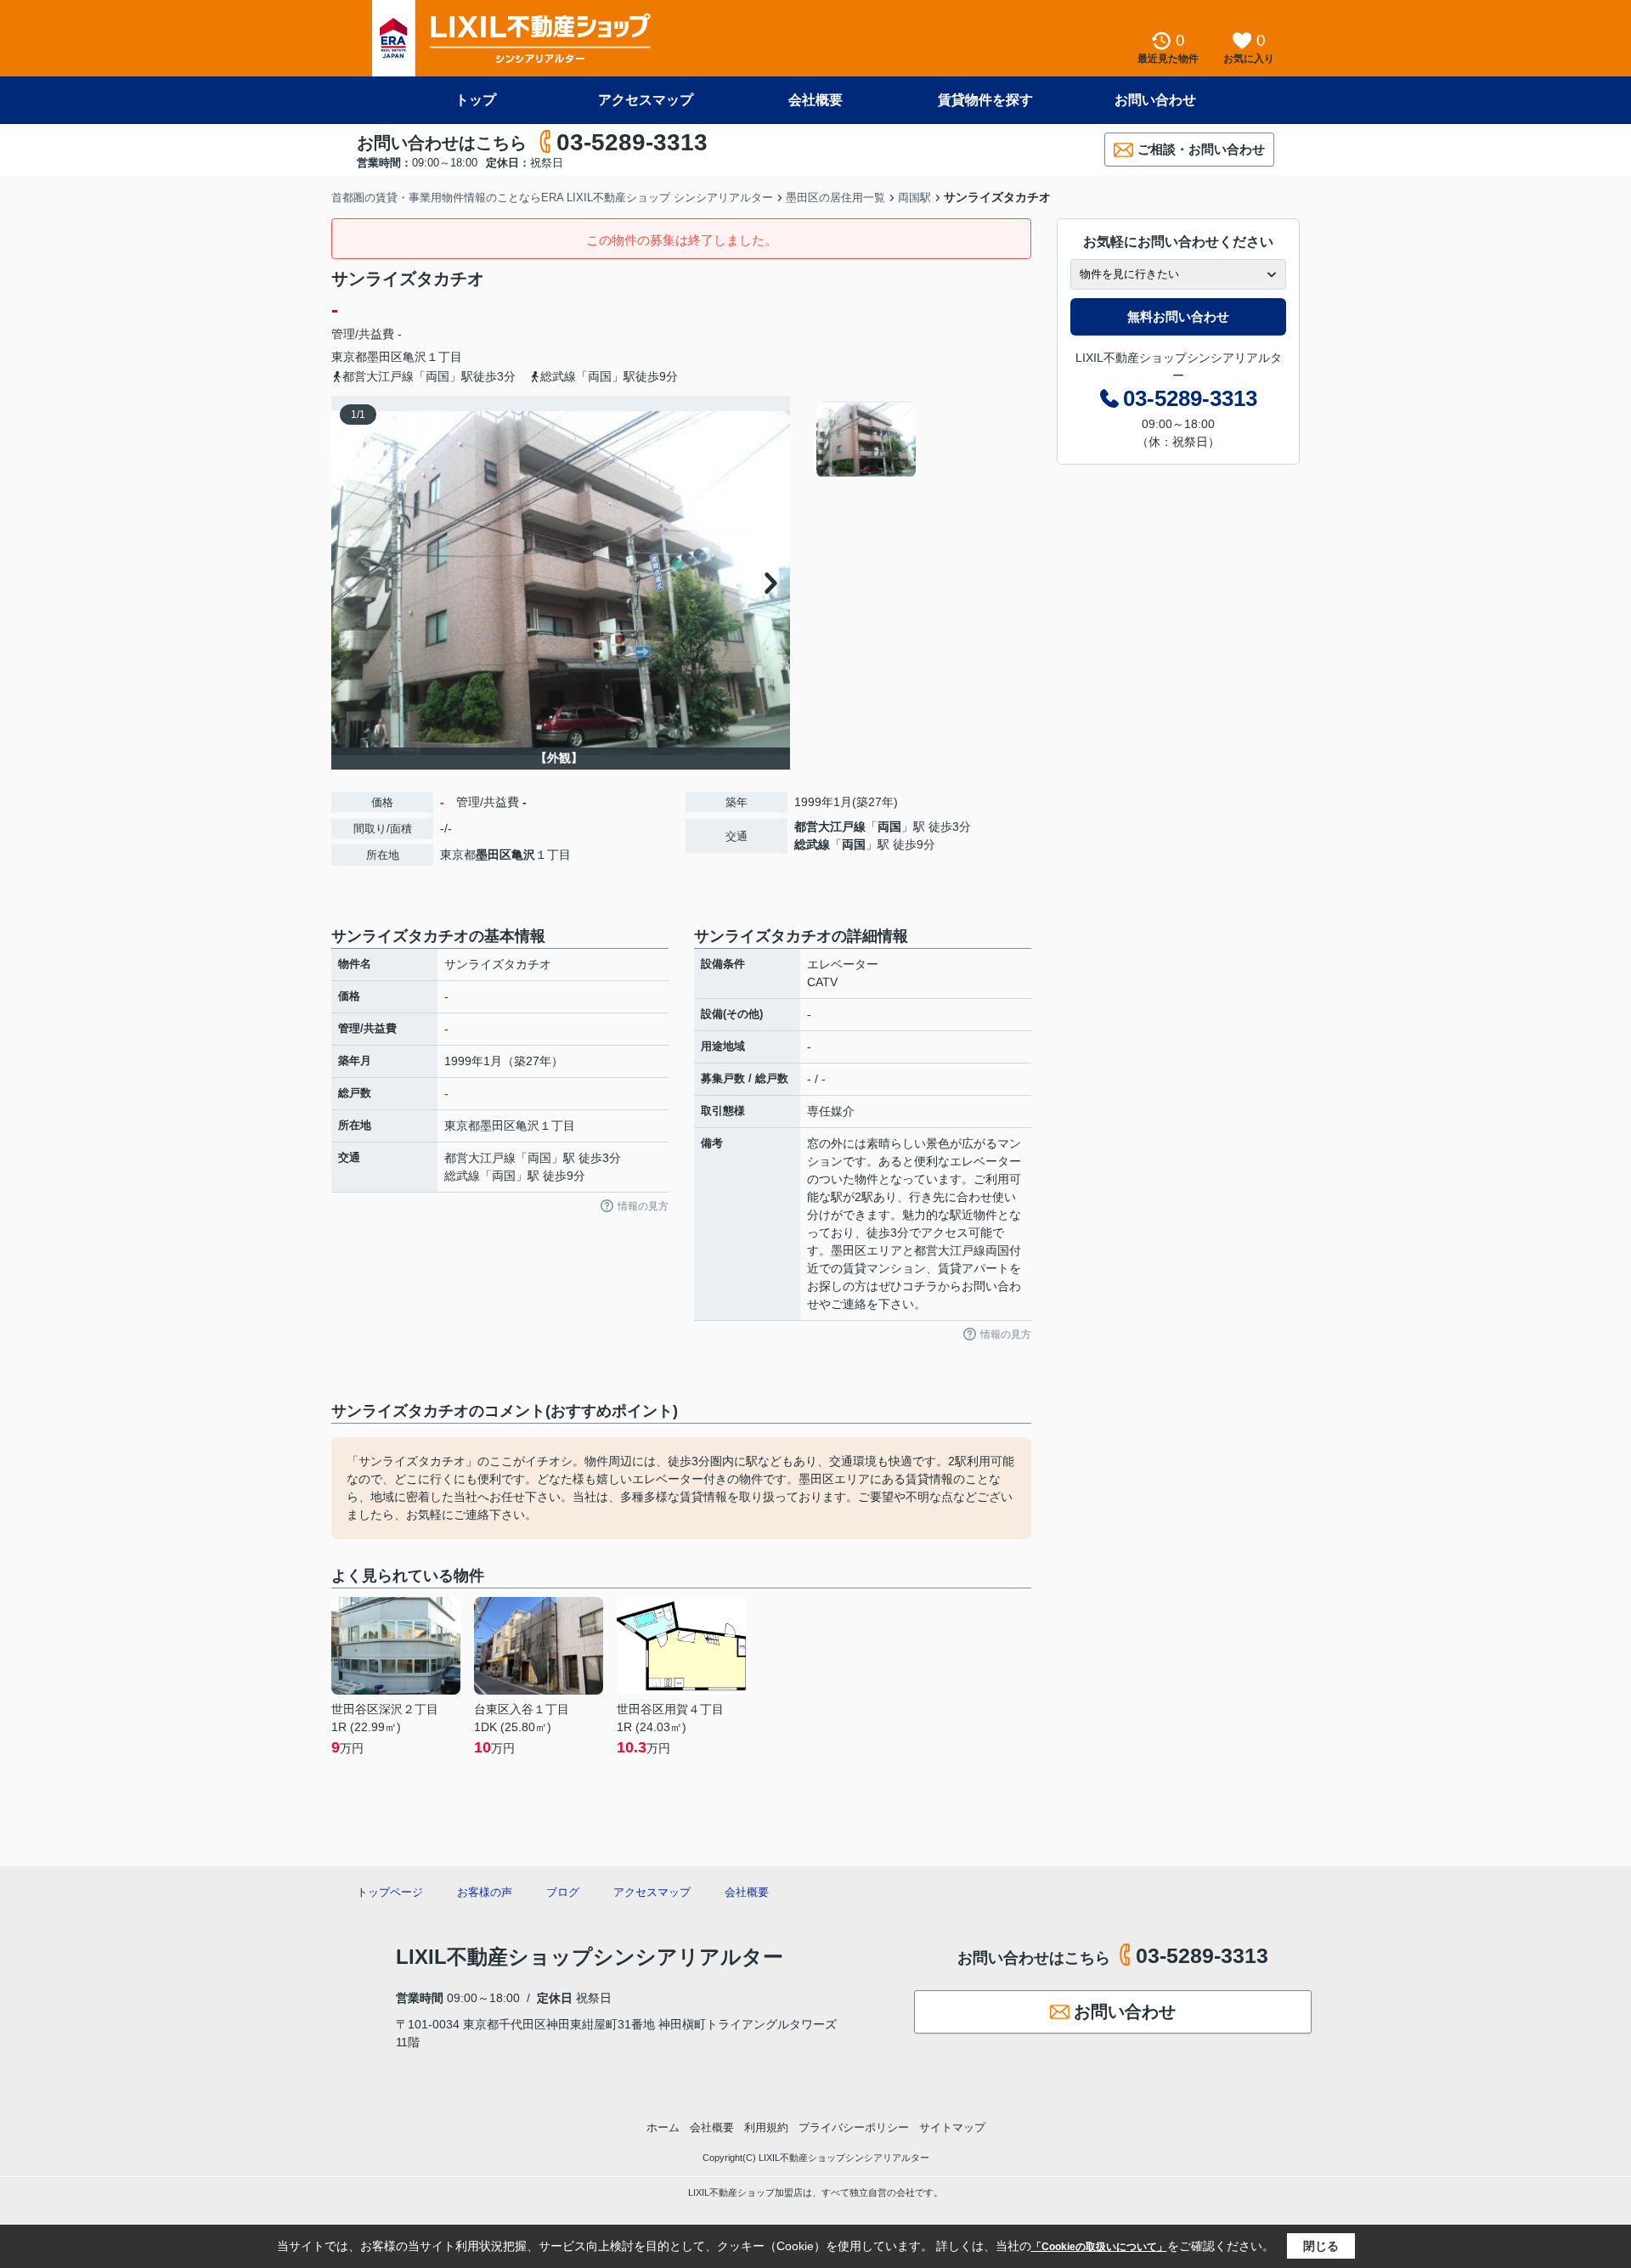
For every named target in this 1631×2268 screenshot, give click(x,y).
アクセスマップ (646, 100)
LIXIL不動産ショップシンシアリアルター (590, 1957)
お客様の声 (485, 1892)
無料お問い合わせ (1178, 316)
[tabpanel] (921, 439)
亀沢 (415, 357)
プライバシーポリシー (854, 2127)
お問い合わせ (1155, 100)
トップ (476, 100)
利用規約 (766, 2127)
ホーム (663, 2127)
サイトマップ (952, 2127)
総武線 (812, 844)
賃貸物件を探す (985, 100)
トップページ (390, 1892)
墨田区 (385, 357)
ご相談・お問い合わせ (1201, 149)
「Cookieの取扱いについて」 (1099, 2247)
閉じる (1321, 2246)
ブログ (563, 1892)
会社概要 (815, 100)
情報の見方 (643, 1206)
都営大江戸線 (830, 827)
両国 (889, 827)
